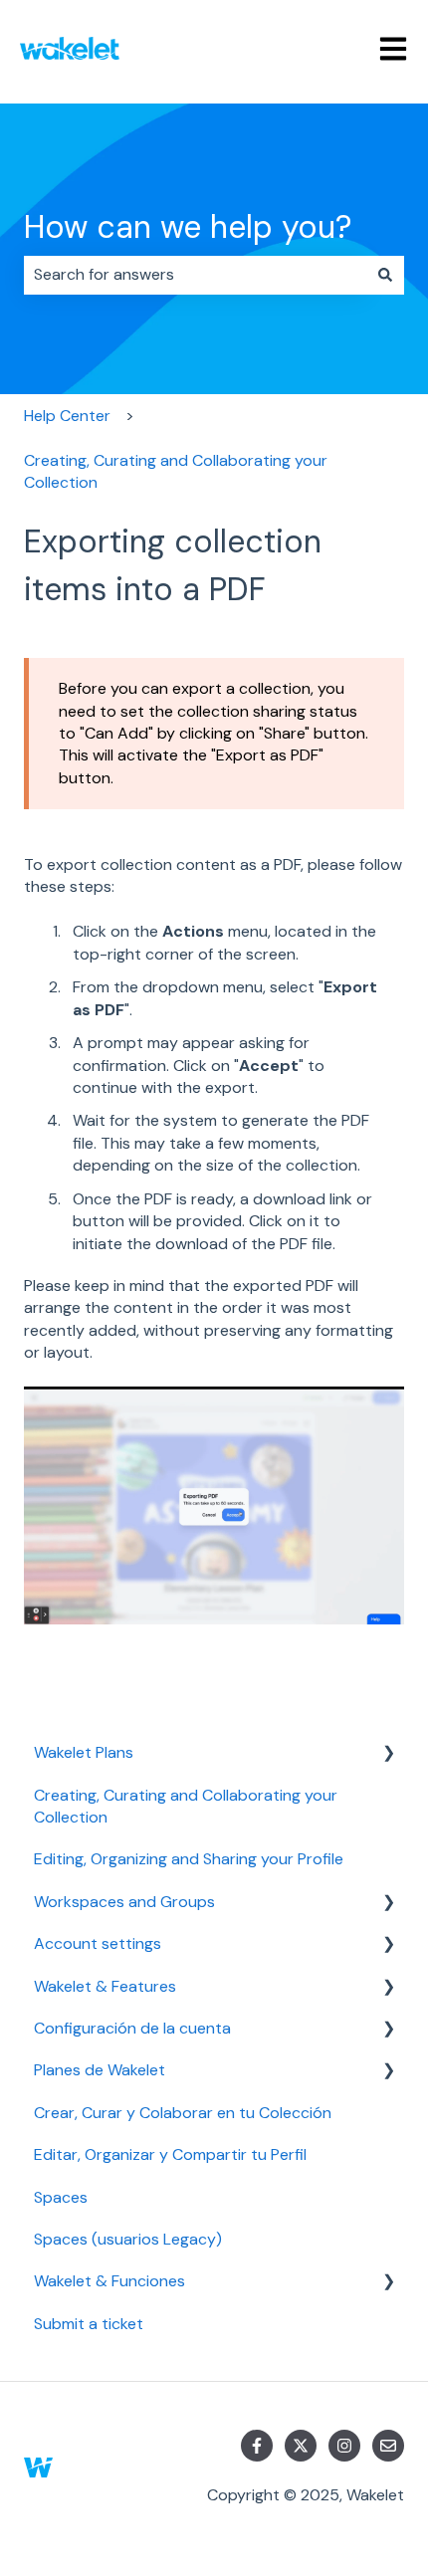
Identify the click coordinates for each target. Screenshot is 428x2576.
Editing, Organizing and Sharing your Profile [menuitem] (189, 1859)
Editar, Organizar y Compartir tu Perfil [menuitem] (170, 2154)
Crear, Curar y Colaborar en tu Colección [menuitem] (183, 2113)
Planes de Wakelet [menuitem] (100, 2070)
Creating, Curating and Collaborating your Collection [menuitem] (186, 1806)
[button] (388, 1754)
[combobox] (195, 275)
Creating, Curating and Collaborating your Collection (176, 471)
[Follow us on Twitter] (301, 2446)
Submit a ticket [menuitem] (89, 2324)
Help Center (67, 416)
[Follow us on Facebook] (257, 2446)
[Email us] (388, 2446)
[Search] (385, 275)
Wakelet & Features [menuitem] (105, 1986)
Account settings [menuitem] (98, 1943)
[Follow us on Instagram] (344, 2446)
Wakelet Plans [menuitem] (84, 1752)
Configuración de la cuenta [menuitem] (132, 2028)
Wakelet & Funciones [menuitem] (109, 2281)
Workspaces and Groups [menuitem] (124, 1902)
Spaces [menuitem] (61, 2197)
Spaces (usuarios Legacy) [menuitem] (128, 2239)
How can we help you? (188, 227)
